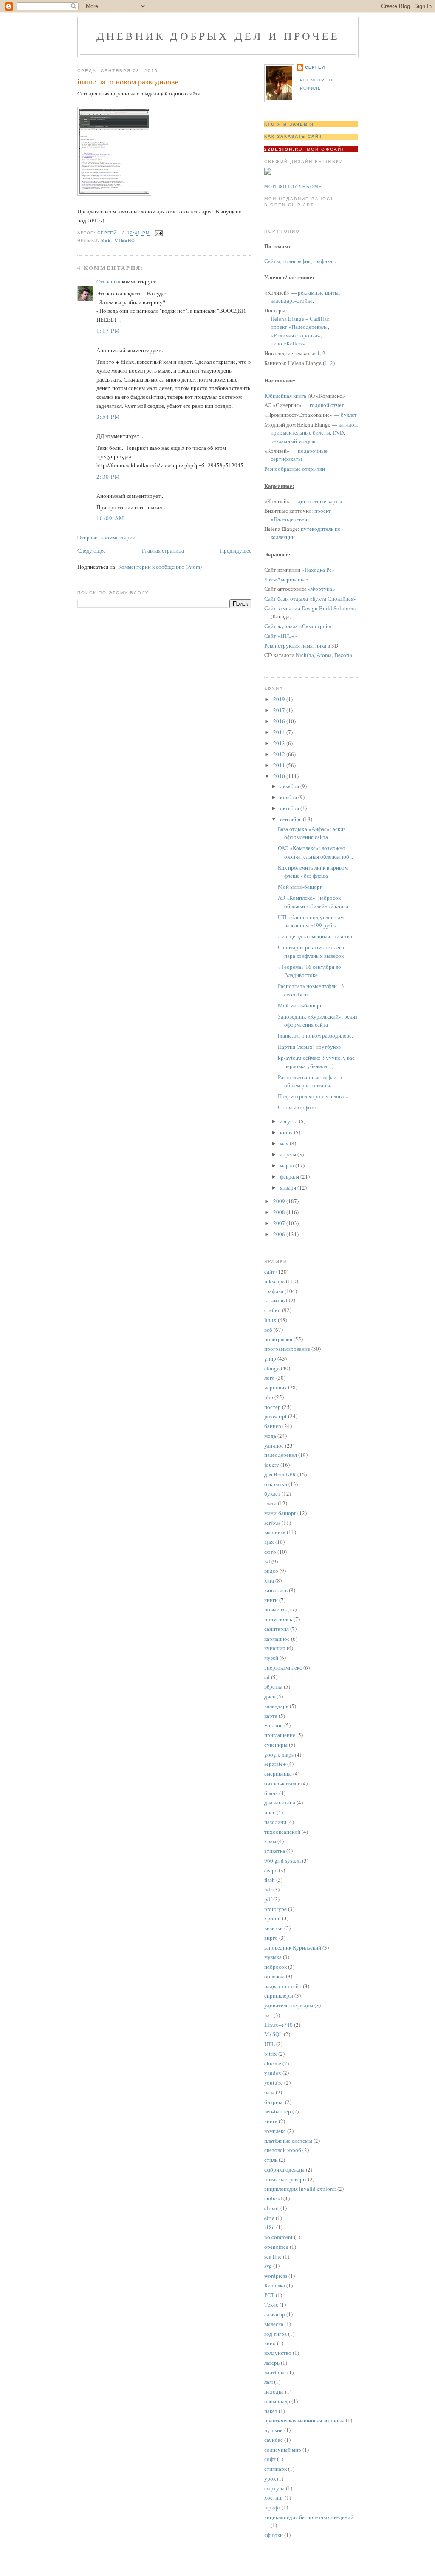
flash (270, 1880)
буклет (349, 415)
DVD (338, 432)
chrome (273, 2063)
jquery (272, 1465)
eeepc (271, 1870)
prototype (275, 1909)
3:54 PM (108, 417)
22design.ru (283, 149)
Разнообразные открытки (295, 469)
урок (270, 2478)
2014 (280, 732)
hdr (268, 1889)
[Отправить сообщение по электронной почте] (159, 233)
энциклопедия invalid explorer (300, 2189)
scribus (272, 1523)
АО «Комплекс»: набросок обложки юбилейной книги (313, 902)
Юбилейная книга (285, 396)
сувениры (276, 1745)
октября (290, 808)
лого (270, 1378)
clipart (272, 2208)
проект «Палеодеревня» (299, 327)
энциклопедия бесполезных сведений (309, 2517)
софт (270, 2459)
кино (270, 2343)
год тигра (275, 2334)
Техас (271, 2304)
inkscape (274, 1281)
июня (287, 1132)
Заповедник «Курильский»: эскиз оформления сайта (318, 1021)
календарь (276, 1706)
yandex (273, 2073)
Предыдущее (236, 550)
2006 (280, 1234)
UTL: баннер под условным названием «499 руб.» (311, 921)
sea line (273, 2256)
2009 (280, 1201)
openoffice (276, 2247)
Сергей (315, 67)
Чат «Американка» (287, 579)
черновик (275, 1387)
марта (288, 1165)
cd (267, 1677)
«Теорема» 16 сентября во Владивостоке (309, 971)
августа (290, 1121)
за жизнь (274, 1300)
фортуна (274, 2488)
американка (278, 1773)
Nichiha (305, 655)
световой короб (283, 2150)
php (269, 1397)
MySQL (273, 2034)
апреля (289, 1154)
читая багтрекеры (285, 2179)
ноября (289, 797)
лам (268, 2382)
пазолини (275, 1822)
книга (271, 2121)
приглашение (280, 1735)
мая (285, 1143)
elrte (269, 2218)
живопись (276, 1590)
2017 (280, 710)
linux (270, 1320)
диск (270, 1696)
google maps (279, 1754)
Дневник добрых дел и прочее (218, 36)
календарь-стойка (292, 300)
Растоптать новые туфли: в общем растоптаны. (310, 1081)
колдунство (278, 2353)
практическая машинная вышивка (304, 2420)
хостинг (274, 2497)
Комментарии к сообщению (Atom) (160, 567)
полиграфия (297, 261)
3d (267, 1561)
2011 (280, 765)
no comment (278, 2237)
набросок (275, 1967)
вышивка (275, 1532)
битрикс (274, 2102)
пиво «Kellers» (288, 343)
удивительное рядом (289, 2005)
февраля (290, 1176)
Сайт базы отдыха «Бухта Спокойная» (310, 598)
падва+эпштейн (283, 1986)
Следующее (92, 550)
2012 (280, 754)
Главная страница (163, 550)
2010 (280, 776)
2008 (280, 1212)
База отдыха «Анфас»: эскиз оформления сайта (312, 833)
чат (268, 2015)
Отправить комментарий (106, 537)
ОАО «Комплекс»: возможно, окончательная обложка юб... (315, 852)
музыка (273, 1957)
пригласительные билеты (300, 432)
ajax (269, 1542)
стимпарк (275, 2469)
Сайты (272, 261)
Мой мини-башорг (300, 887)
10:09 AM (110, 518)
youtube (274, 2082)
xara (269, 1580)
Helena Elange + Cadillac (300, 319)
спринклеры (279, 1995)
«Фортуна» (322, 589)
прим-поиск (278, 1619)
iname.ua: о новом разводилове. (315, 1035)
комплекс (275, 2131)
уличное (274, 1445)
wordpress (276, 2276)
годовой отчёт (327, 405)
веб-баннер (278, 2111)
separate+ (275, 1764)
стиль (271, 2160)
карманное (277, 1639)
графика (323, 261)
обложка (274, 1976)
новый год (277, 1609)
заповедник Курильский (293, 1947)
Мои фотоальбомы (294, 187)
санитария (277, 1629)
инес (270, 1812)
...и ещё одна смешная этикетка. (316, 936)
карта (271, 1716)
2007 (280, 1223)
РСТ (269, 2295)
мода (270, 1436)
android (273, 2198)
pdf (268, 1899)
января (289, 1187)
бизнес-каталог (282, 1783)
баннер (273, 1426)
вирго (271, 1938)
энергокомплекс (283, 1667)
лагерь (272, 2363)
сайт (270, 1271)
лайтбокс (275, 2372)
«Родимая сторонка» (295, 335)
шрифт (272, 2507)
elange (272, 1368)
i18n (270, 2227)
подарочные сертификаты (299, 455)
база (269, 2092)
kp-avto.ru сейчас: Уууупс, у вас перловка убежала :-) (316, 1062)
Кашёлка (275, 2285)
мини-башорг (280, 1513)
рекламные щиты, (319, 292)
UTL (270, 2044)
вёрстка (273, 1686)
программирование (287, 1349)
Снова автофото (297, 1107)
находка (274, 2391)
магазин (274, 1725)
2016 (280, 721)
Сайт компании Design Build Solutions (310, 608)
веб (106, 240)
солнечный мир (283, 2450)
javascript (275, 1416)
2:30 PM (108, 477)
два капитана (280, 1802)
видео (271, 1571)
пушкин (274, 2430)
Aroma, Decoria (334, 655)
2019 (280, 699)
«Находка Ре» (318, 570)
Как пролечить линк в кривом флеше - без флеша (313, 872)
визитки (274, 1928)
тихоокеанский (282, 1832)
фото (270, 1552)
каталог (347, 424)
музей (271, 1658)
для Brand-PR (280, 1474)
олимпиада (277, 2401)
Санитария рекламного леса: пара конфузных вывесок (312, 951)
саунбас (274, 2440)
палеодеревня (281, 1455)
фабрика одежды (284, 2169)
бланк (271, 1793)
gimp (270, 1358)
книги (271, 1600)
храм (270, 1841)
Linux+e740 (278, 2025)
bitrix (271, 2054)
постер (273, 1407)
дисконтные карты (320, 501)
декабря (290, 786)
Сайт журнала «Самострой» (298, 626)
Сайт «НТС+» (281, 636)
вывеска (274, 2324)
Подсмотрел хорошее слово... (313, 1096)
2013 (280, 743)
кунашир (275, 1648)
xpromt (273, 1918)
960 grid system (282, 1860)
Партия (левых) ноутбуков (309, 1047)
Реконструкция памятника (295, 645)
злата (270, 1503)
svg (268, 2266)
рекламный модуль (293, 441)
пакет (271, 2411)
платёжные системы (288, 2141)
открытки (276, 1484)
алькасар (275, 2314)
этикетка (275, 1851)
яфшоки (274, 2535)
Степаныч (109, 281)
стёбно (125, 240)
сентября (291, 819)
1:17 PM (108, 331)
